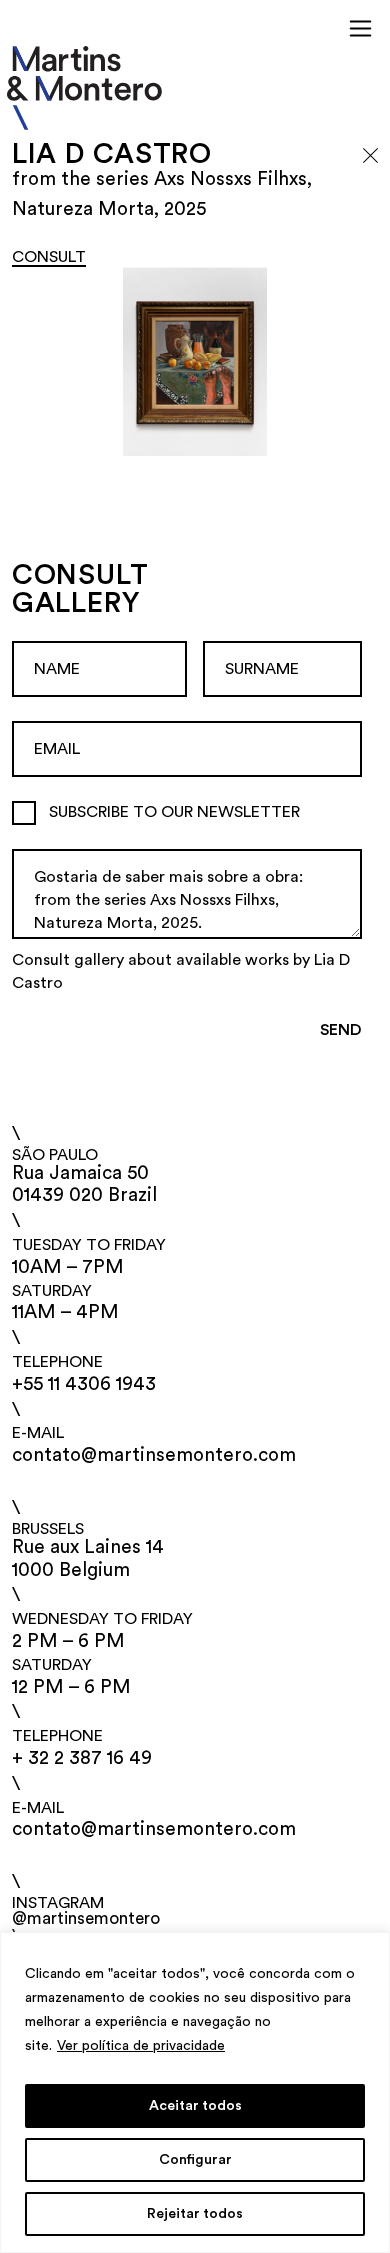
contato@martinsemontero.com (154, 1455)
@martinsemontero (86, 1918)
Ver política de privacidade (141, 2046)
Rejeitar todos (195, 2214)
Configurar (195, 2160)
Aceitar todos (195, 2106)
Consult (49, 257)
